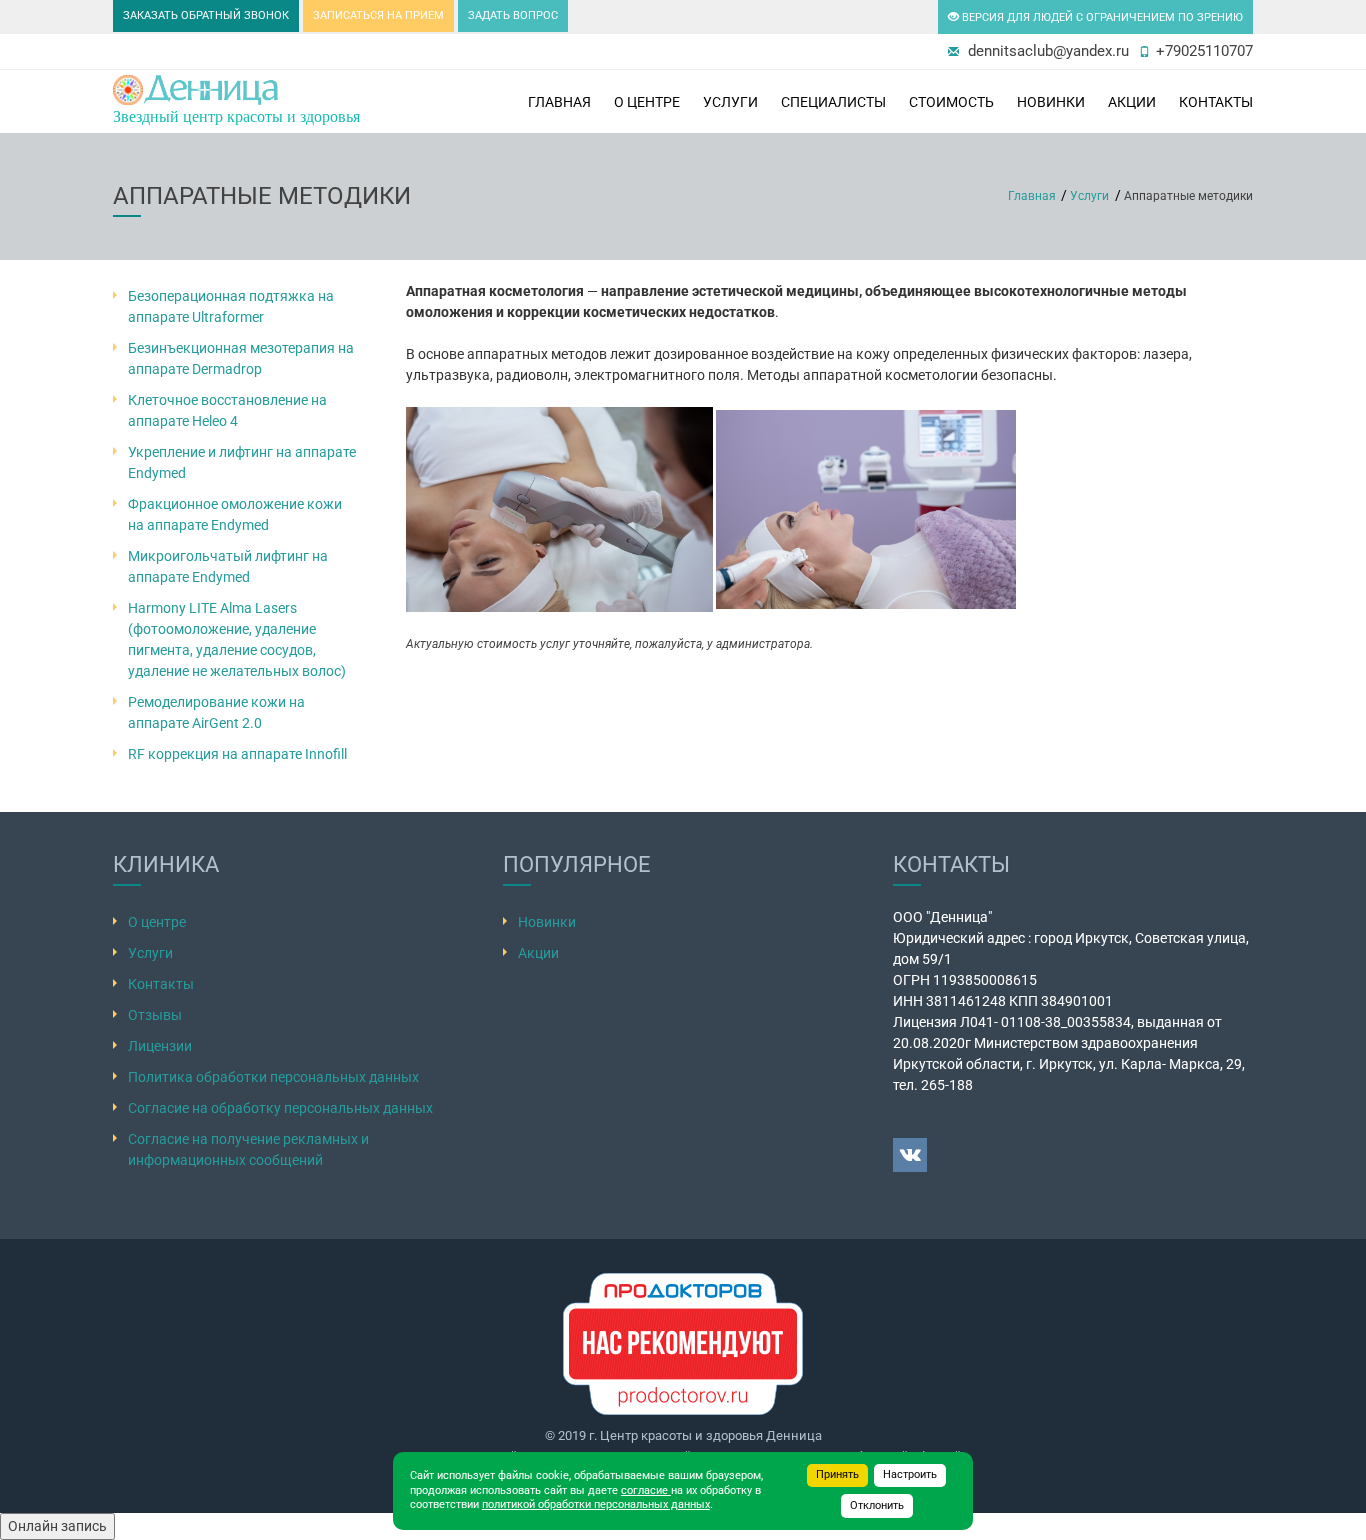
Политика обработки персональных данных (273, 1077)
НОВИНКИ (1051, 102)
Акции (1132, 102)
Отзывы (155, 1015)
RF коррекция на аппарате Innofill (237, 754)
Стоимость (951, 102)
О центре (647, 102)
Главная (559, 102)
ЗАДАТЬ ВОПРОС (513, 15)
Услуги (730, 102)
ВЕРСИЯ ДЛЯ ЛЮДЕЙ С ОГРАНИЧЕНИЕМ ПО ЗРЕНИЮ (1101, 17)
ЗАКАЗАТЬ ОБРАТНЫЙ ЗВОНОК (206, 15)
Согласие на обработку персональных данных (280, 1108)
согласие (646, 1490)
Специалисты (833, 102)
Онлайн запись (57, 1526)
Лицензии (160, 1046)
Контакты (1216, 102)
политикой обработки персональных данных (596, 1504)
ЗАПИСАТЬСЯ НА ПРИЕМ (378, 15)
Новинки (547, 922)
